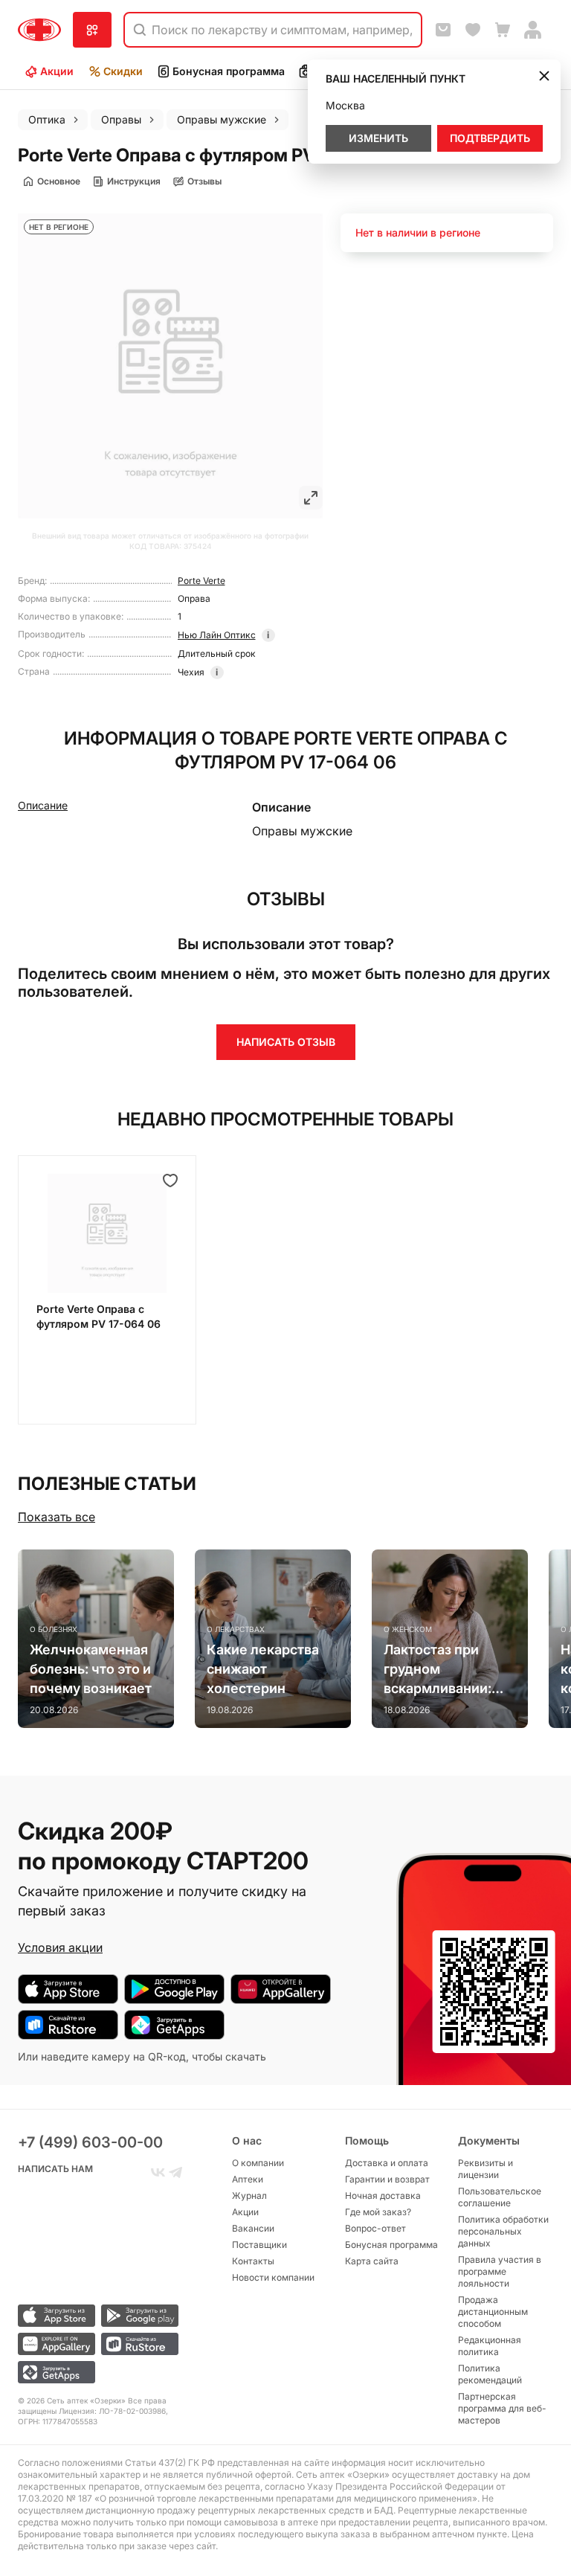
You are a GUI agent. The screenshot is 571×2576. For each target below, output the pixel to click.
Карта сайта (372, 2261)
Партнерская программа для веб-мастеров (502, 2408)
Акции (57, 71)
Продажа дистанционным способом (493, 2312)
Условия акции (60, 1947)
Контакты (253, 2261)
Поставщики (259, 2245)
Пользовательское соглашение (500, 2197)
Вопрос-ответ (375, 2228)
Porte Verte (201, 581)
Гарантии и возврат (387, 2179)
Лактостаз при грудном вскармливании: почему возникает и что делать (445, 1670)
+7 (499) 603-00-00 (90, 2142)
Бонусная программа (229, 71)
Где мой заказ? (378, 2212)
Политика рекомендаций (490, 2374)
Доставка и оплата (387, 2163)
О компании (258, 2163)
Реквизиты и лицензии (485, 2169)
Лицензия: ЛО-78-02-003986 (112, 2411)
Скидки (123, 71)
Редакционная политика (490, 2346)
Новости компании (273, 2277)
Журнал (249, 2196)
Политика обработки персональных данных (503, 2231)
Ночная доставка (383, 2196)
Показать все (57, 1517)
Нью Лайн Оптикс (217, 635)
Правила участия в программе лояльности (500, 2271)
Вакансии (253, 2228)
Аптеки (248, 2179)
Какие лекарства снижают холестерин (263, 1669)
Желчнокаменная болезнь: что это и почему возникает (91, 1669)
